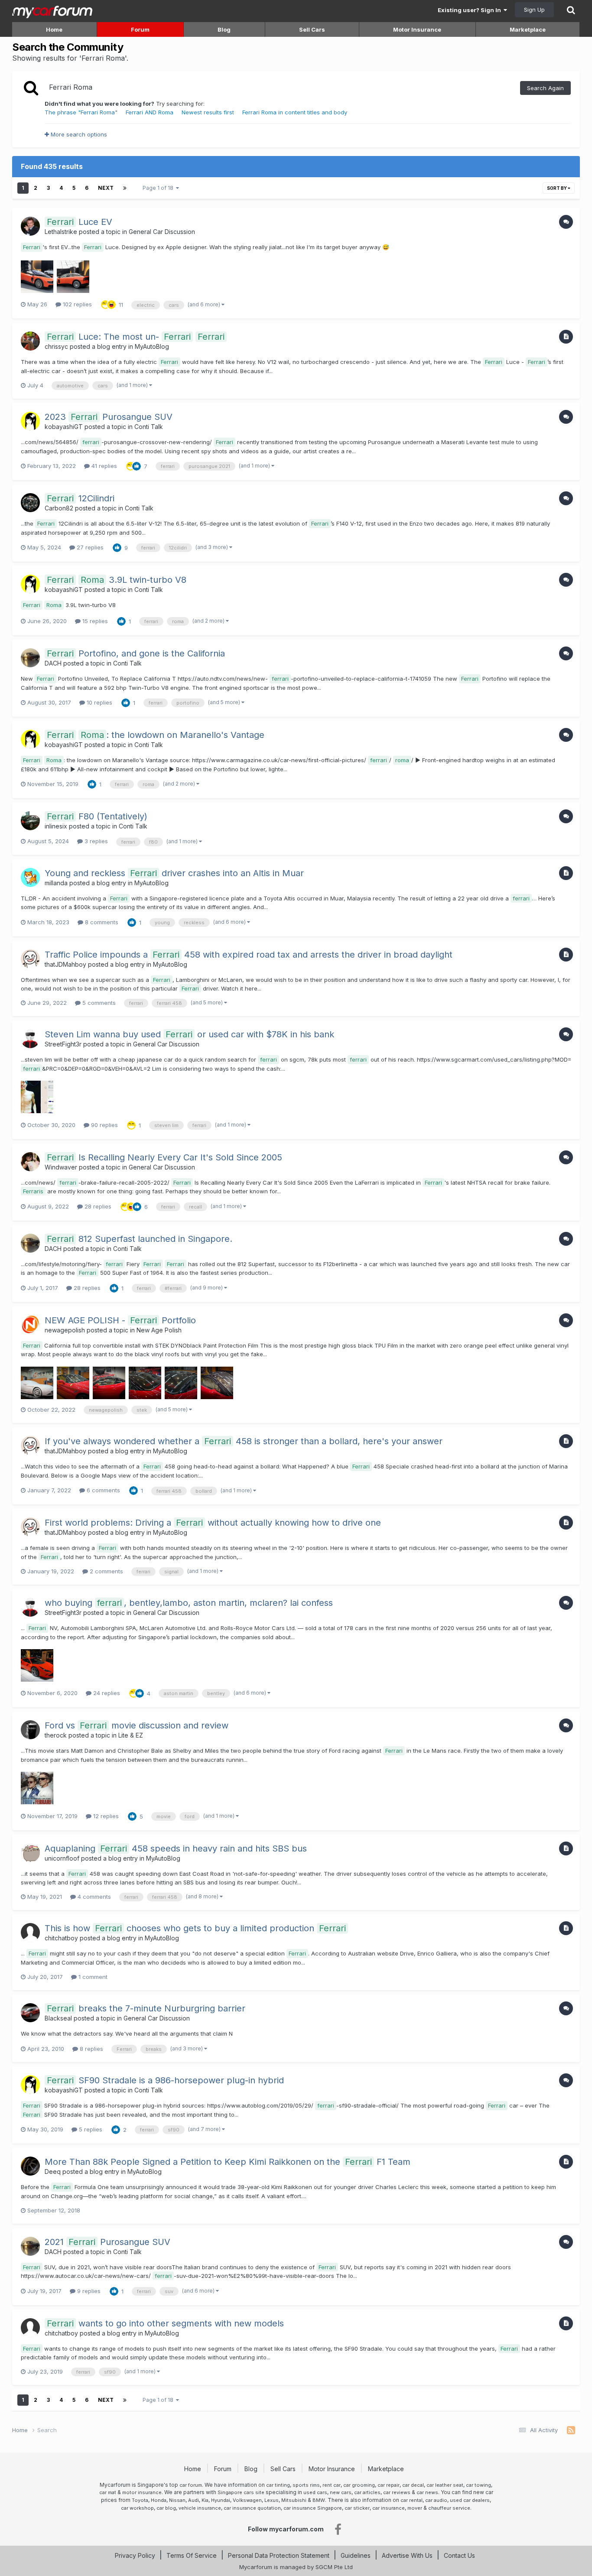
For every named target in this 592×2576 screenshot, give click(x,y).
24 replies (106, 1693)
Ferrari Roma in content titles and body (295, 112)
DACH (53, 663)
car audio (436, 2500)
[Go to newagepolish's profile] (30, 1325)
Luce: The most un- (136, 337)
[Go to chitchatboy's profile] (30, 1933)
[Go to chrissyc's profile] (30, 341)
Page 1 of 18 (159, 188)
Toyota (140, 2500)
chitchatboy (61, 1938)
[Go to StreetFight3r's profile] (30, 1039)
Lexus (272, 2500)
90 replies (104, 1125)
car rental (411, 2500)
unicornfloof (62, 1858)
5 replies (90, 2129)
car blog (166, 2508)
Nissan (177, 2500)
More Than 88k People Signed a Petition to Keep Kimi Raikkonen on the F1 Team (228, 2162)
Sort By (557, 188)
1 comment (92, 1977)
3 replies (95, 841)
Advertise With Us (407, 2555)
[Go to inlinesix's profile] (30, 821)
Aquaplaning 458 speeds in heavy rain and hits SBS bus (176, 1848)
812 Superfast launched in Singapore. (140, 1239)
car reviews (397, 2492)
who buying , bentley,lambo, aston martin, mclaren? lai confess (189, 1603)
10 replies (99, 702)
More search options (78, 134)
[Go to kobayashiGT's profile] (30, 421)
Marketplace (528, 29)
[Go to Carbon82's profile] (30, 503)
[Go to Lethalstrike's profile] (30, 226)
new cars (341, 2492)
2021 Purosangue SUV (107, 2242)
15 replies (94, 621)
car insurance (389, 2508)
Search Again (545, 88)
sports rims (306, 2485)
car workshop (137, 2508)
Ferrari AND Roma (150, 112)
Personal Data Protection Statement (279, 2555)
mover (415, 2508)
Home (54, 29)
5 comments (98, 1003)
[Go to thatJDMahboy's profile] (30, 959)
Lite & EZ (131, 1735)
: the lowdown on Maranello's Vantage (156, 735)
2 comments (106, 1571)
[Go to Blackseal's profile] (30, 2013)
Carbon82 (59, 508)
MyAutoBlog (152, 346)
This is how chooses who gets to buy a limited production (195, 1928)
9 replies (88, 2291)
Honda (159, 2500)
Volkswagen (247, 2500)
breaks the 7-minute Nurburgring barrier (146, 2008)
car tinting (278, 2485)
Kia (205, 2500)
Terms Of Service (192, 2555)
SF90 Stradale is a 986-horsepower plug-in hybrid (165, 2080)
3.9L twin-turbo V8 (117, 580)
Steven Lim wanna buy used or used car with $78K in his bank (189, 1034)
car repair (389, 2485)
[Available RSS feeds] (571, 2430)
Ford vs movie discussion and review (137, 1725)
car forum (191, 2485)
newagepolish (65, 1330)
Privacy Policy (135, 2555)
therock (56, 1735)
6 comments (102, 1490)
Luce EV (80, 222)
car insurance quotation (252, 2508)
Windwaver (61, 1167)
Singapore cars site (241, 2492)
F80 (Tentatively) (97, 816)
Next (106, 188)
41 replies (103, 466)
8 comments (101, 922)
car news (427, 2492)
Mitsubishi (294, 2500)
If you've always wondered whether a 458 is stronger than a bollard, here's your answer (244, 1441)
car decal (413, 2485)
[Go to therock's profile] (30, 1730)
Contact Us (459, 2555)
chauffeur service (449, 2508)
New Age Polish (159, 1330)
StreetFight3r (63, 1044)
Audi (194, 2500)
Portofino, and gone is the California (136, 653)
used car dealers (470, 2500)
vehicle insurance (200, 2508)
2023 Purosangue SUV (109, 417)
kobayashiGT (64, 427)
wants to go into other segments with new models (165, 2323)
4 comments (93, 1897)
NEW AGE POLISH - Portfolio (120, 1320)
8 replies (91, 2049)
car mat (108, 2492)
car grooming (359, 2485)
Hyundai (221, 2500)
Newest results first (208, 112)
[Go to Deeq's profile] (30, 2166)
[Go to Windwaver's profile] (30, 1162)
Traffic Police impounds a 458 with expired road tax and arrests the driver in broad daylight (249, 955)
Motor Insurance (417, 29)
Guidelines (356, 2555)
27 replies (89, 547)
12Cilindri (81, 498)
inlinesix (56, 826)
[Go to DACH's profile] (30, 658)
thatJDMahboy (65, 964)
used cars (315, 2492)
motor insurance (142, 2492)
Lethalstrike (61, 232)
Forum (140, 29)
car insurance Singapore (313, 2508)
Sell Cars (312, 29)
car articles (367, 2492)
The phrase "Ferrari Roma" (81, 112)
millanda (56, 883)
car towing (478, 2485)
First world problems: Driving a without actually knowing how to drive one (213, 1523)
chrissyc (56, 346)
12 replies (105, 1816)
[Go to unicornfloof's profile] (30, 1853)
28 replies (97, 1206)
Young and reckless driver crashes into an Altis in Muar (174, 873)
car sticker (357, 2508)
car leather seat (445, 2485)
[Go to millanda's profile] (30, 877)
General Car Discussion (162, 232)
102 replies (76, 304)
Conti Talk (149, 427)
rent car (332, 2485)
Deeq (53, 2172)
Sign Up (534, 10)
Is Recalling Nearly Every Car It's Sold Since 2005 (164, 1157)
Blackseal (58, 2018)
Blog (224, 29)
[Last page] (125, 188)
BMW (319, 2500)
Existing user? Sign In (471, 10)
